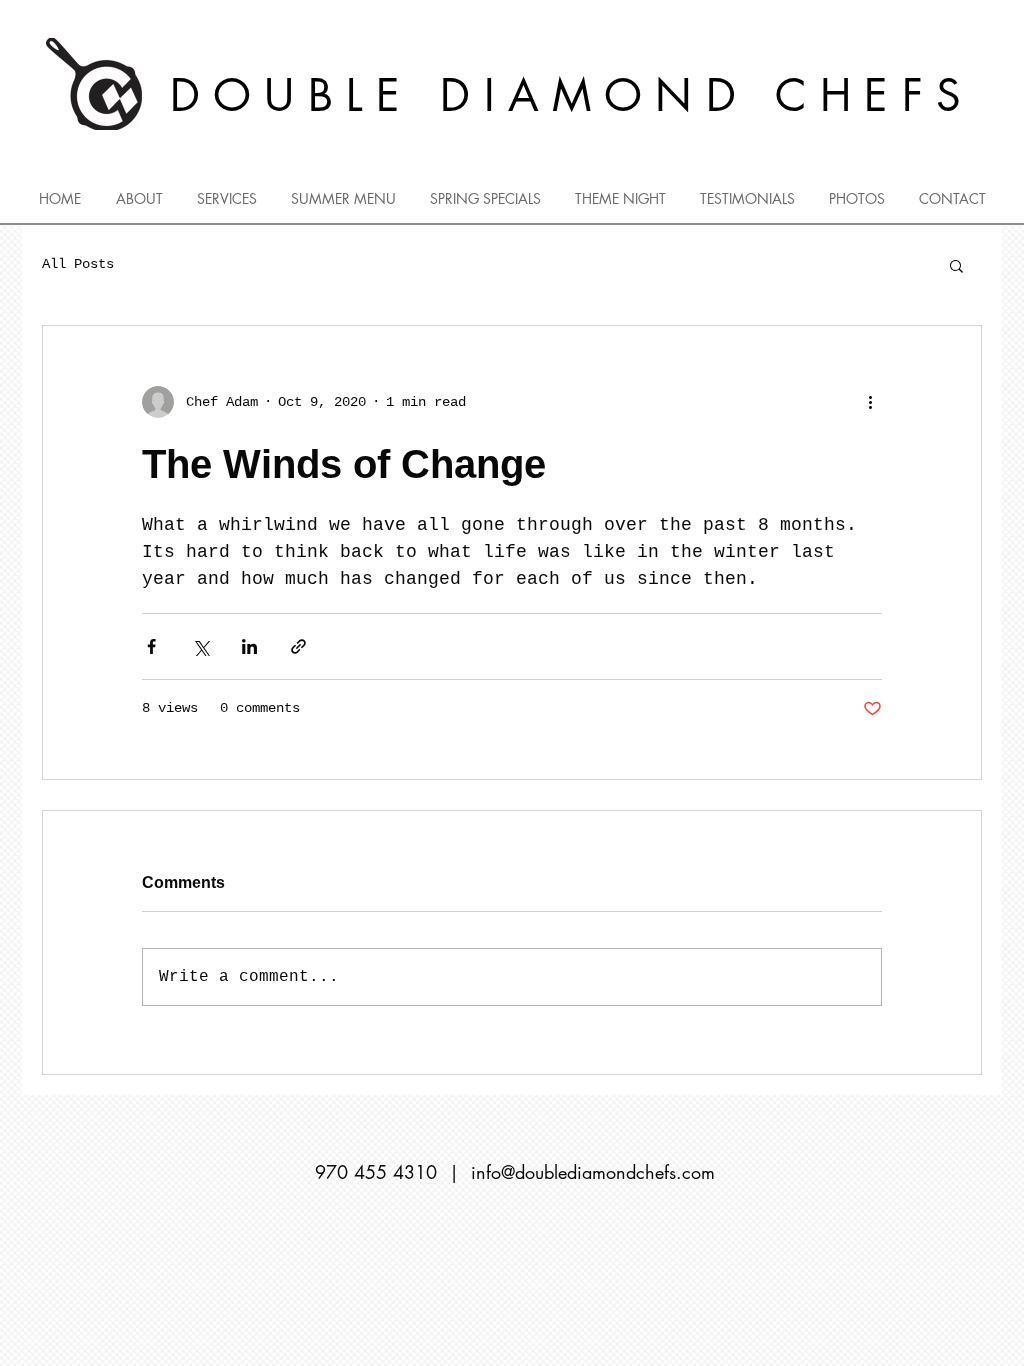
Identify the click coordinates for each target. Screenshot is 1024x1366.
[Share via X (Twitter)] (200, 646)
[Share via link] (298, 646)
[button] (956, 265)
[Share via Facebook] (151, 646)
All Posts (78, 264)
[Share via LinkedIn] (249, 646)
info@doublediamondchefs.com (593, 1172)
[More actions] (870, 402)
